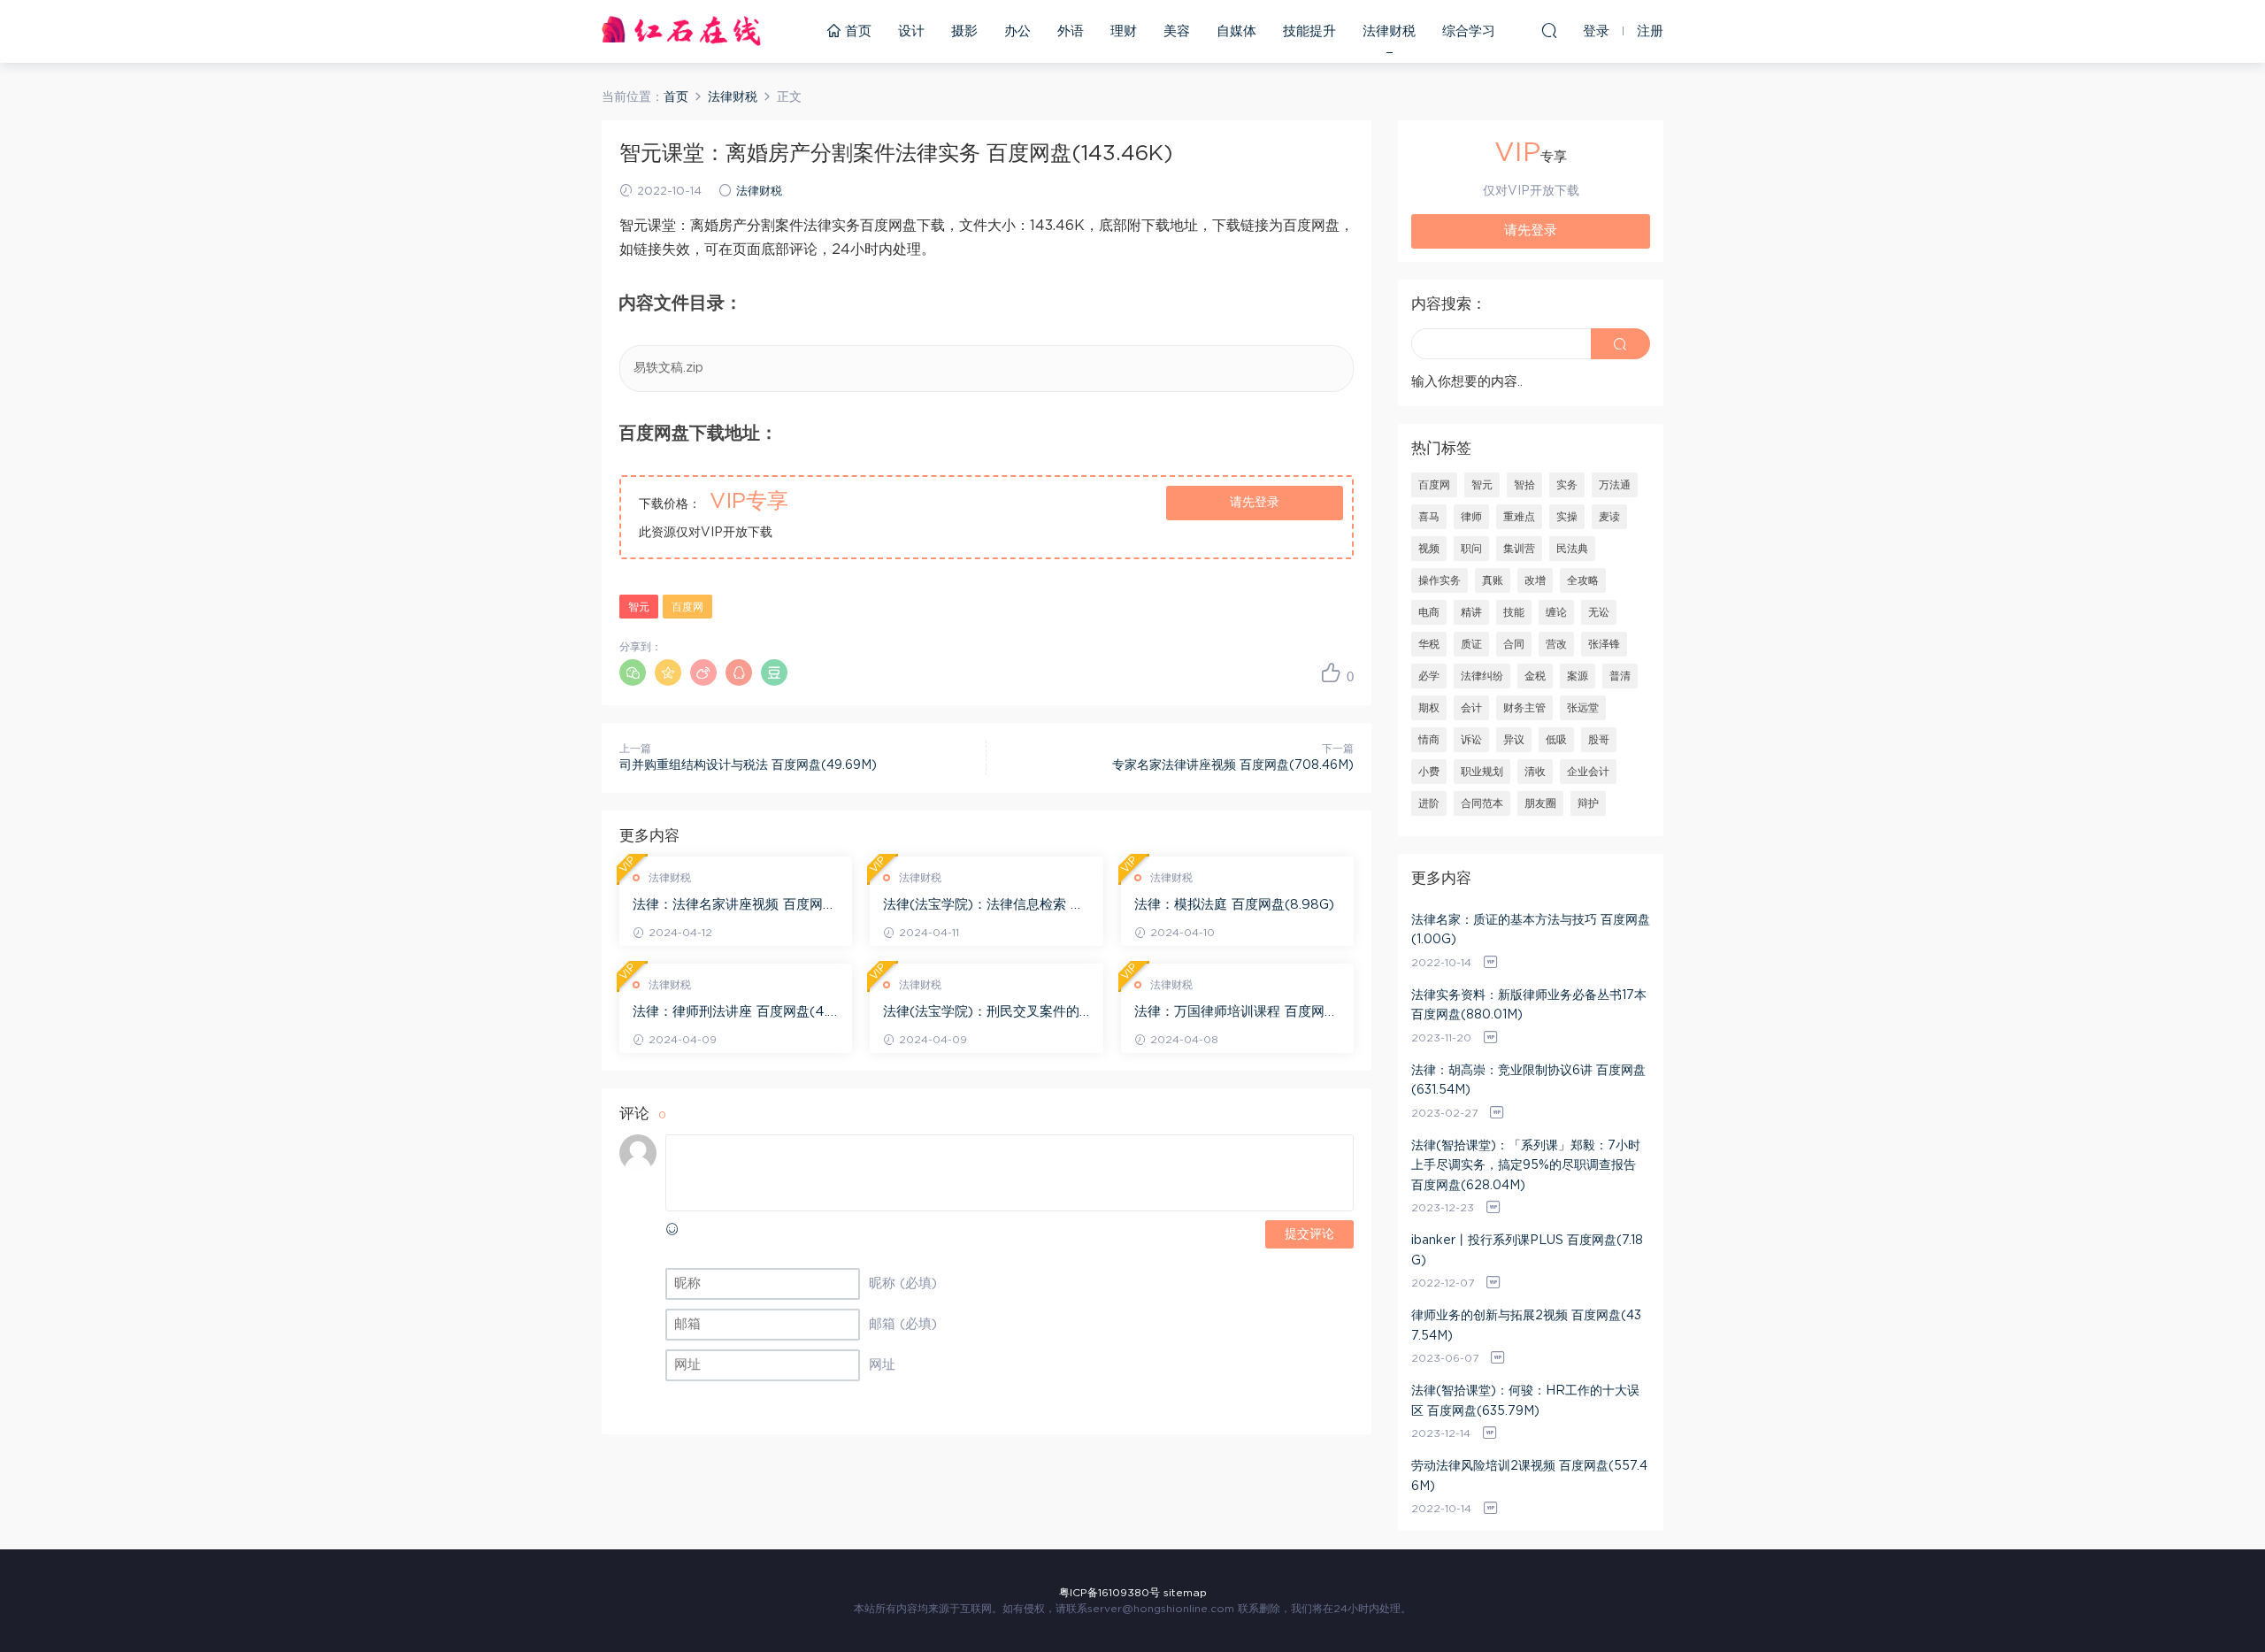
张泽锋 (1604, 644)
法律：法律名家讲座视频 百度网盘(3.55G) (734, 906)
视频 (1429, 549)
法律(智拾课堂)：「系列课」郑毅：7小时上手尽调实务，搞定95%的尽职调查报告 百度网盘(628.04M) (1526, 1166)
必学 (1429, 676)
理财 (1124, 31)
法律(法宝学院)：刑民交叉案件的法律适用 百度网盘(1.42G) (981, 1013)
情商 (1429, 740)
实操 (1567, 517)
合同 (1514, 644)
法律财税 (1389, 31)
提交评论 (1309, 1234)
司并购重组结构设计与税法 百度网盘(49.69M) (748, 765)
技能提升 (1309, 31)
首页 (856, 31)
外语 (1071, 31)
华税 (1429, 644)
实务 (1567, 485)
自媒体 (1236, 31)
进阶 (1429, 803)
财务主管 (1524, 708)
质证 (1471, 644)
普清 (1620, 676)
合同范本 (1482, 803)
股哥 (1599, 740)
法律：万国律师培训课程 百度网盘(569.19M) (1236, 1013)
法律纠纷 (1482, 676)
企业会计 (1588, 772)
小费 (1429, 772)
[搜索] (1549, 30)
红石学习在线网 (681, 31)
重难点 (1519, 517)
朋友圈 (1540, 803)
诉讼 (1471, 740)
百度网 (687, 607)
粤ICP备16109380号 (1109, 1593)
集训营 (1519, 549)
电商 (1429, 612)
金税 (1535, 676)
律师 (1471, 517)
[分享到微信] (633, 672)
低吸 (1556, 740)
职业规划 (1482, 772)
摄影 (964, 31)
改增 (1535, 580)
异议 (1514, 740)
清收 (1535, 772)
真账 (1493, 580)
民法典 (1572, 549)
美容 (1177, 31)
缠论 (1556, 612)
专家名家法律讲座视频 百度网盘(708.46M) (1233, 765)
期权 (1429, 708)
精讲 (1471, 612)
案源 (1578, 676)
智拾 (1524, 485)
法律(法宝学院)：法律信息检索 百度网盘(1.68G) (983, 906)
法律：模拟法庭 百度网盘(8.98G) (1234, 905)
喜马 (1429, 517)
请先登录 (1255, 503)
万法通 (1615, 485)
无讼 (1599, 612)
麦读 (1609, 517)
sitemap (1185, 1593)
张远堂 (1583, 708)
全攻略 (1583, 580)
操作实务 (1440, 580)
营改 (1556, 644)
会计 (1471, 708)
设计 (911, 31)
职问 (1471, 549)
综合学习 (1469, 31)
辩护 (1588, 803)
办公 (1017, 31)
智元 (639, 607)
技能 (1514, 612)
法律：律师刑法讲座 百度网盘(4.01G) (735, 1013)
